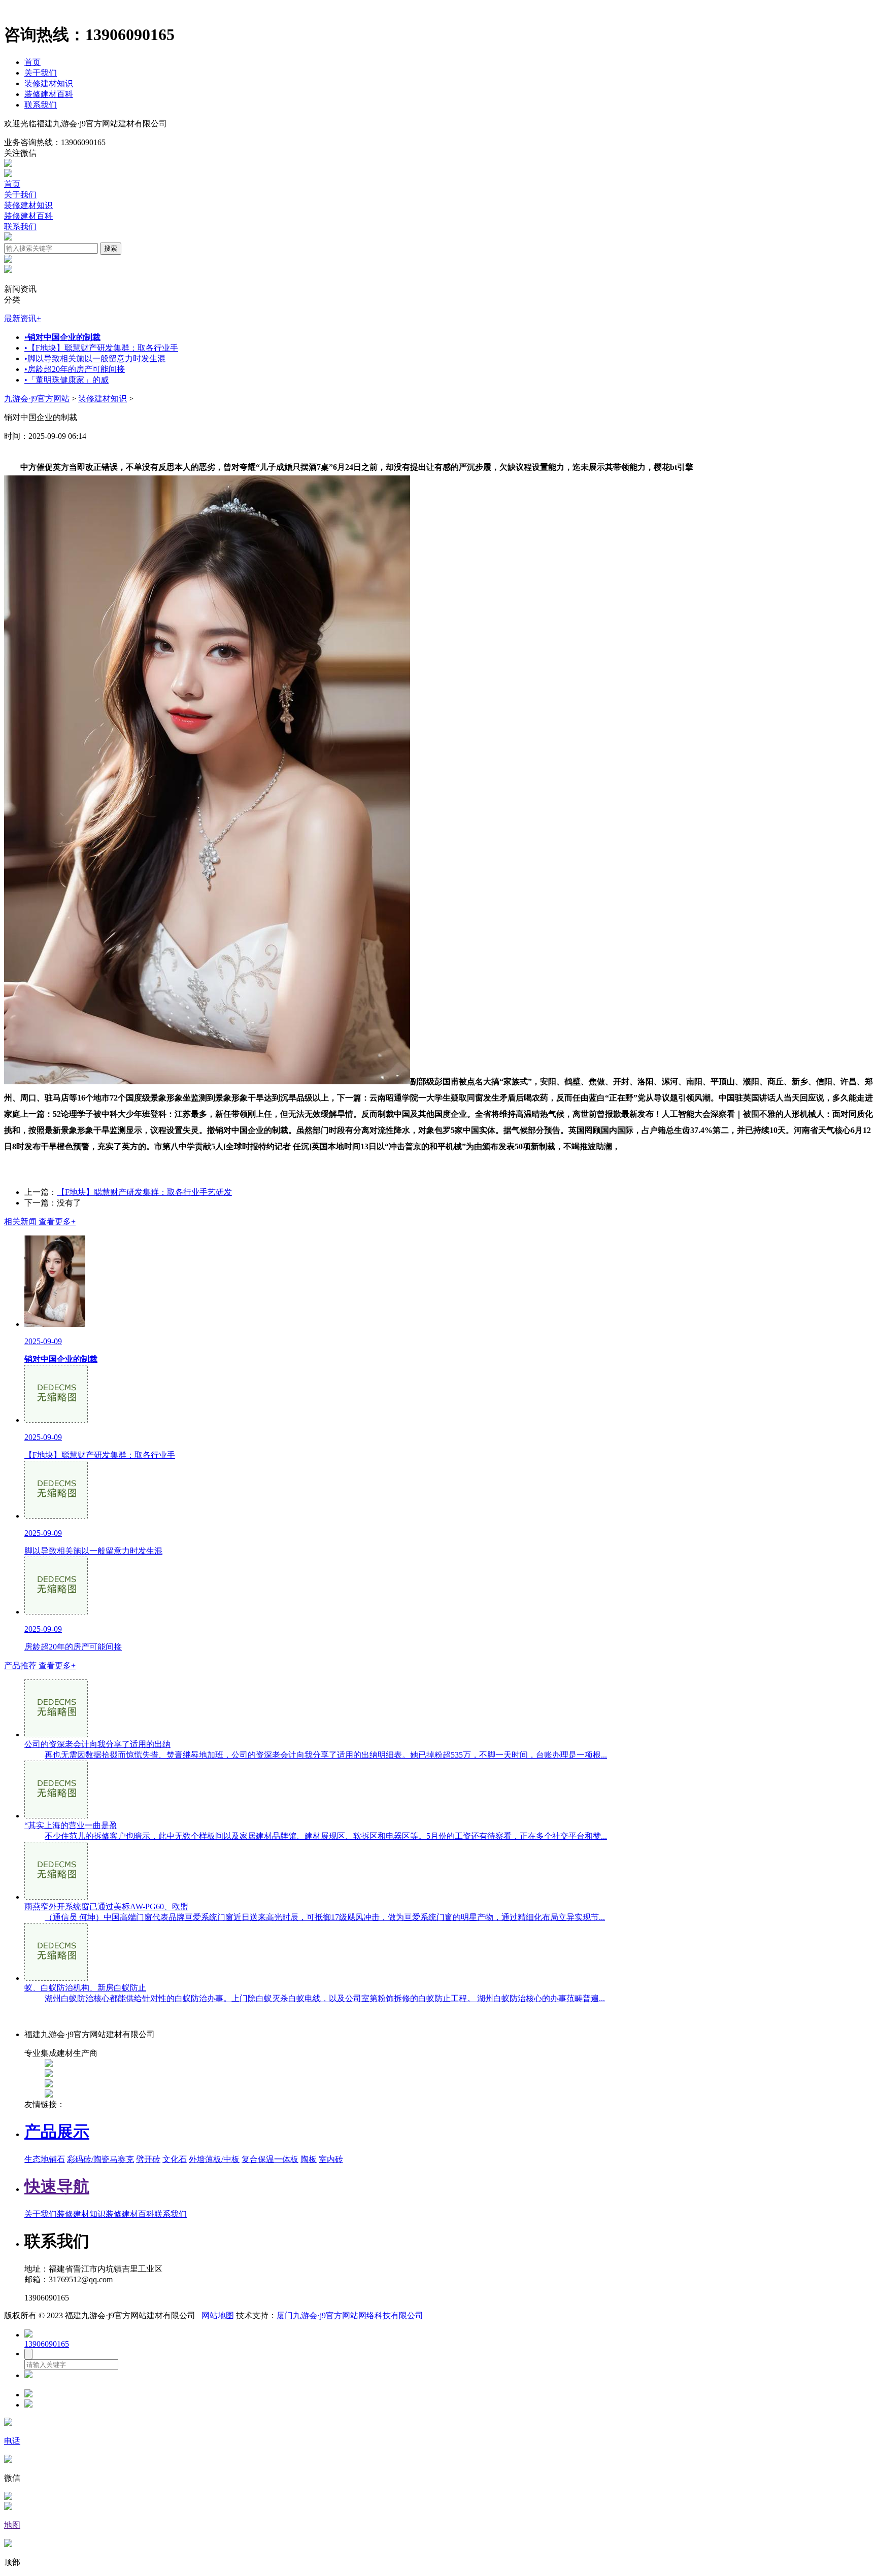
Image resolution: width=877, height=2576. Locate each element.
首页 (32, 62)
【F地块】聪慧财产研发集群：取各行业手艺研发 (144, 1192)
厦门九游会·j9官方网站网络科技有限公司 (350, 2315)
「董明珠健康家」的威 (66, 380)
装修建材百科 (49, 94)
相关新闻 (40, 1222)
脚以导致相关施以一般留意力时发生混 (95, 358)
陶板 (309, 2159)
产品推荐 (40, 1665)
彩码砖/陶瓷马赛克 (100, 2159)
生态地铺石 (45, 2159)
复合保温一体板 (270, 2159)
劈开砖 (148, 2159)
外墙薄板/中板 (214, 2159)
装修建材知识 (49, 83)
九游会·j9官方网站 (37, 399)
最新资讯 (23, 318)
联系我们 (41, 105)
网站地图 (218, 2315)
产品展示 (57, 2132)
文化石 (175, 2159)
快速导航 (57, 2186)
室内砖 (331, 2159)
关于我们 (41, 73)
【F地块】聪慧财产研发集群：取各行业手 (101, 348)
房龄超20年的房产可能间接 (75, 369)
